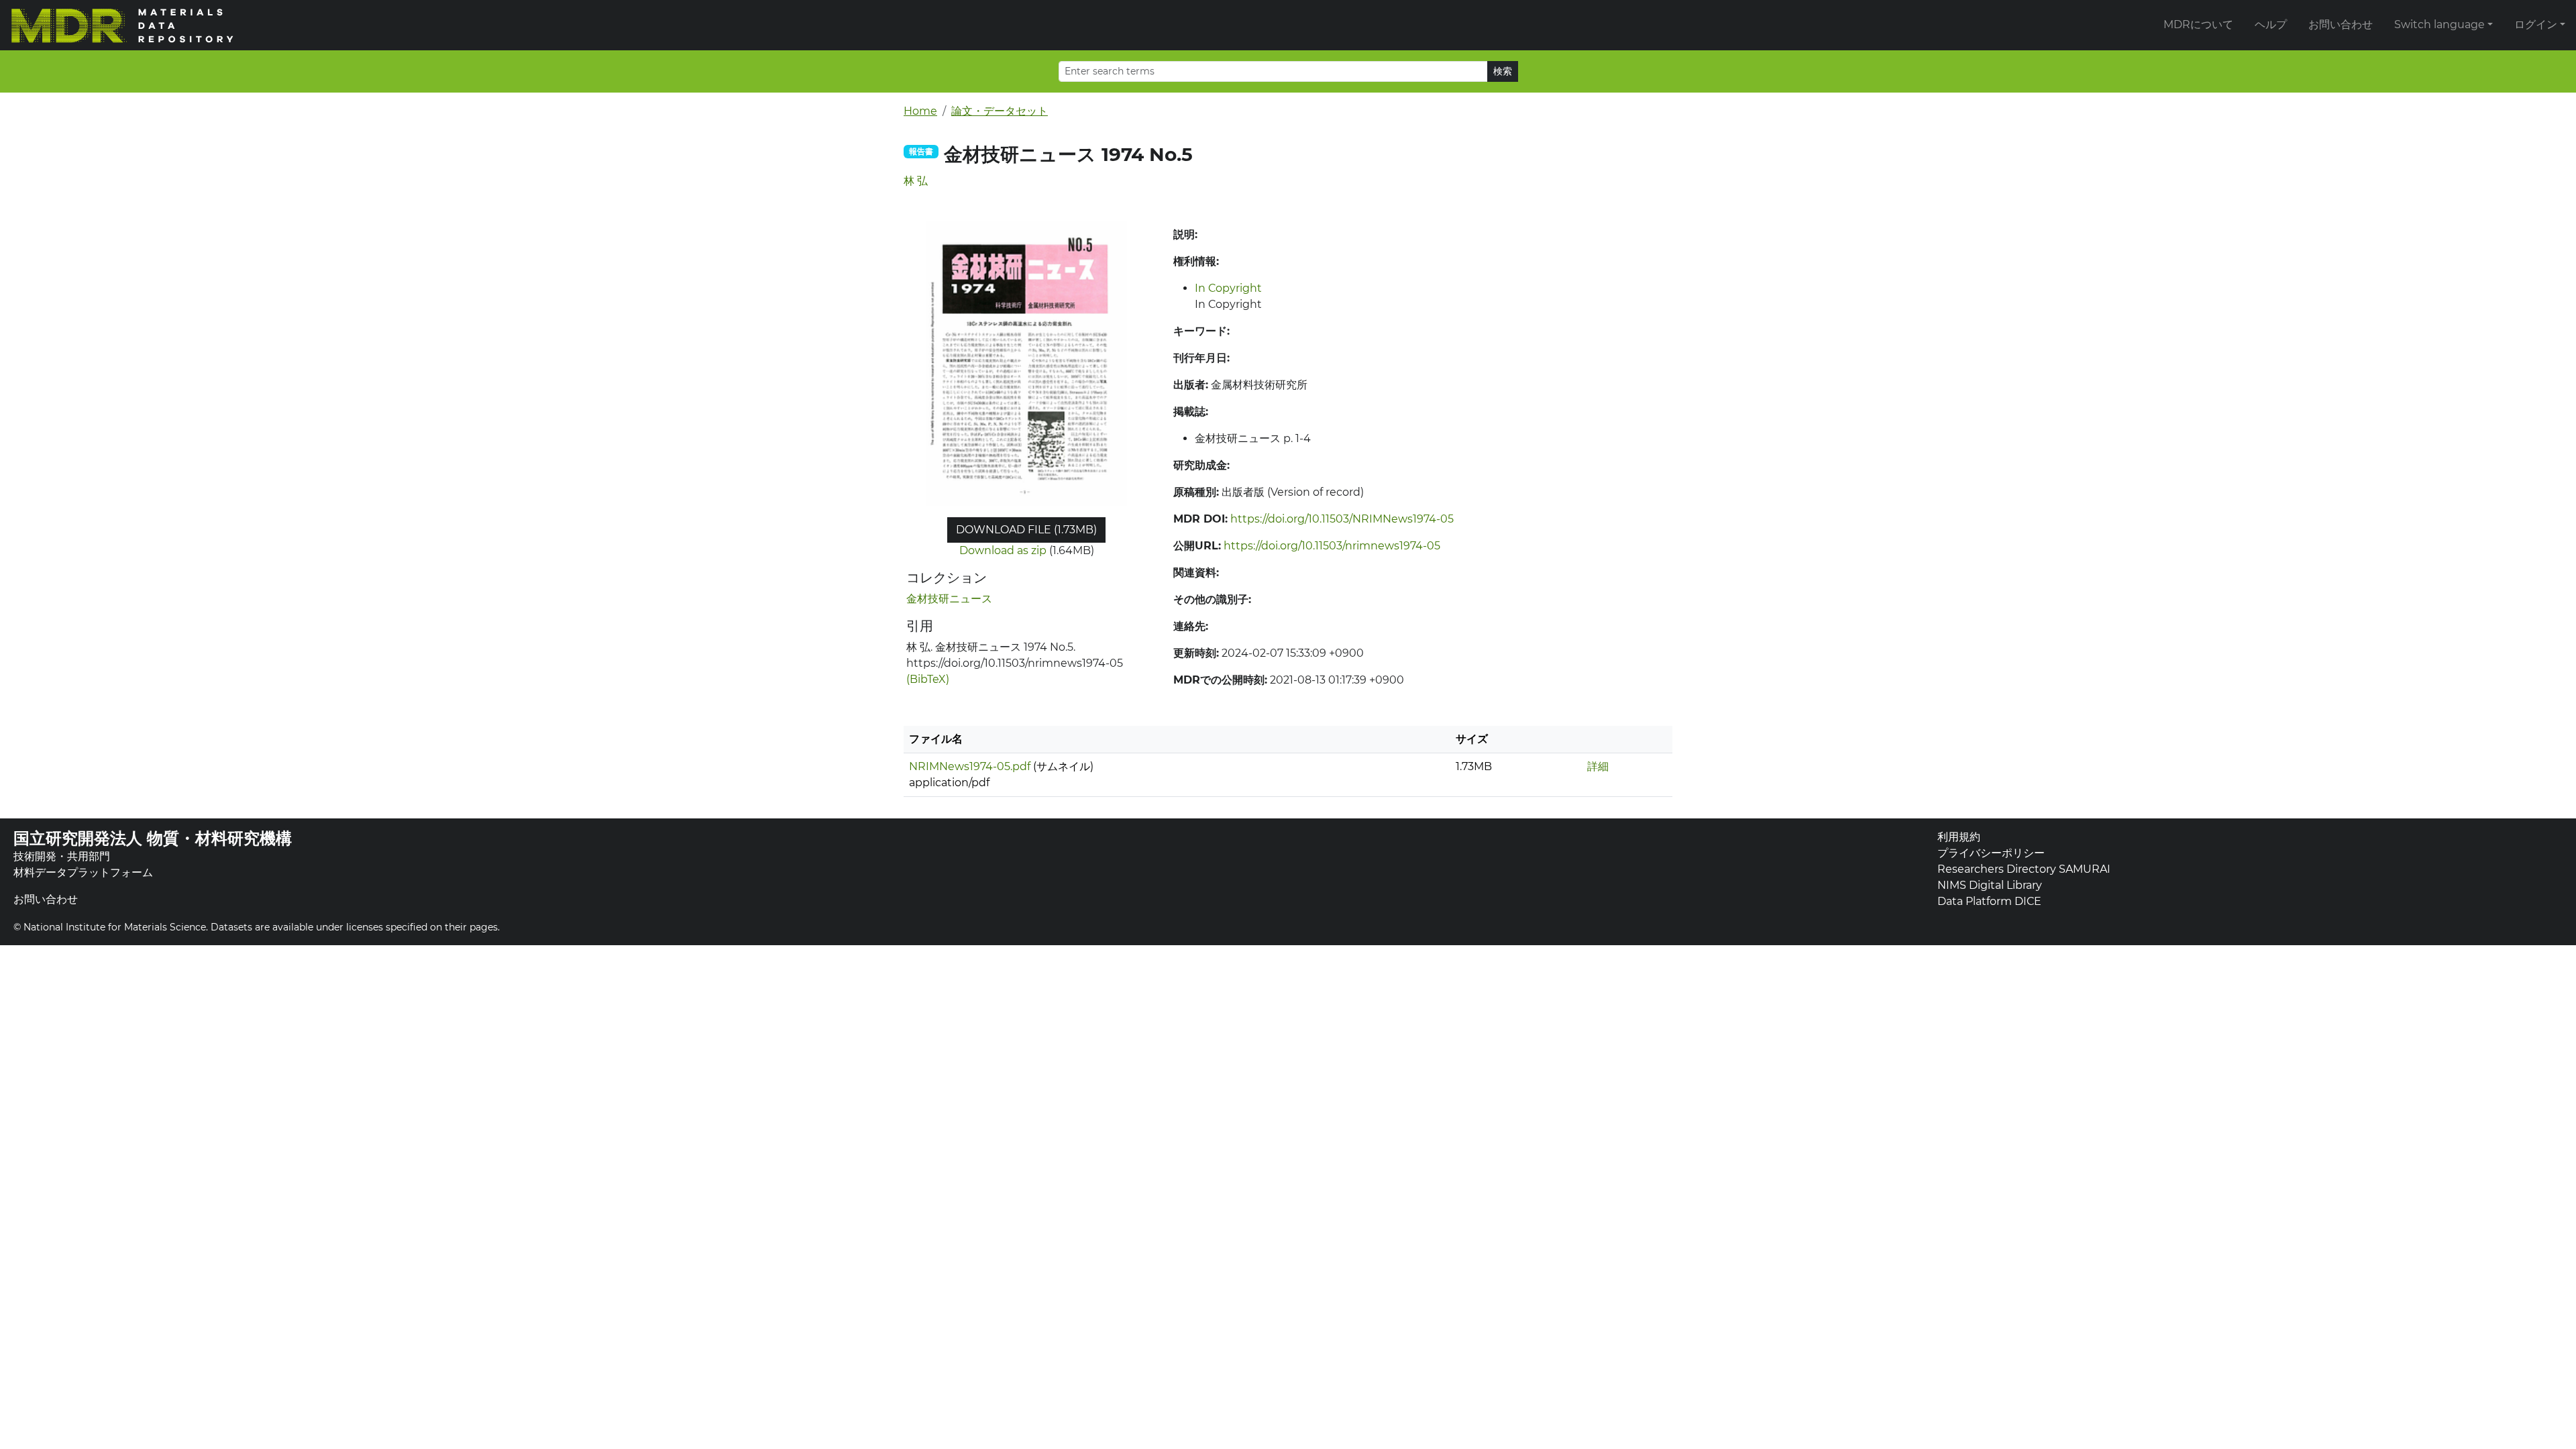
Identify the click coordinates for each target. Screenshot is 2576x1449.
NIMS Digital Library (1990, 885)
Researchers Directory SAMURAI (2024, 869)
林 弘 (916, 181)
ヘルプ (2271, 24)
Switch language (2439, 24)
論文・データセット (1000, 111)
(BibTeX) (928, 679)
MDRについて (2198, 24)
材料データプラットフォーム (83, 872)
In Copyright (1228, 288)
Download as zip (1003, 550)
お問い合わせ (2341, 24)
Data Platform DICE (1989, 901)
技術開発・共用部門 (62, 856)
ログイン (2536, 24)
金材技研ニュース (949, 599)
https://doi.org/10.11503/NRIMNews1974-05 (1342, 519)
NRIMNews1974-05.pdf (970, 766)
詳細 (1598, 766)
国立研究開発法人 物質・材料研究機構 (153, 838)
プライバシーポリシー (1991, 853)
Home (920, 111)
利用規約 (1959, 837)
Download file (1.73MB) (1026, 530)
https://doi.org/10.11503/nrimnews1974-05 (1332, 546)
